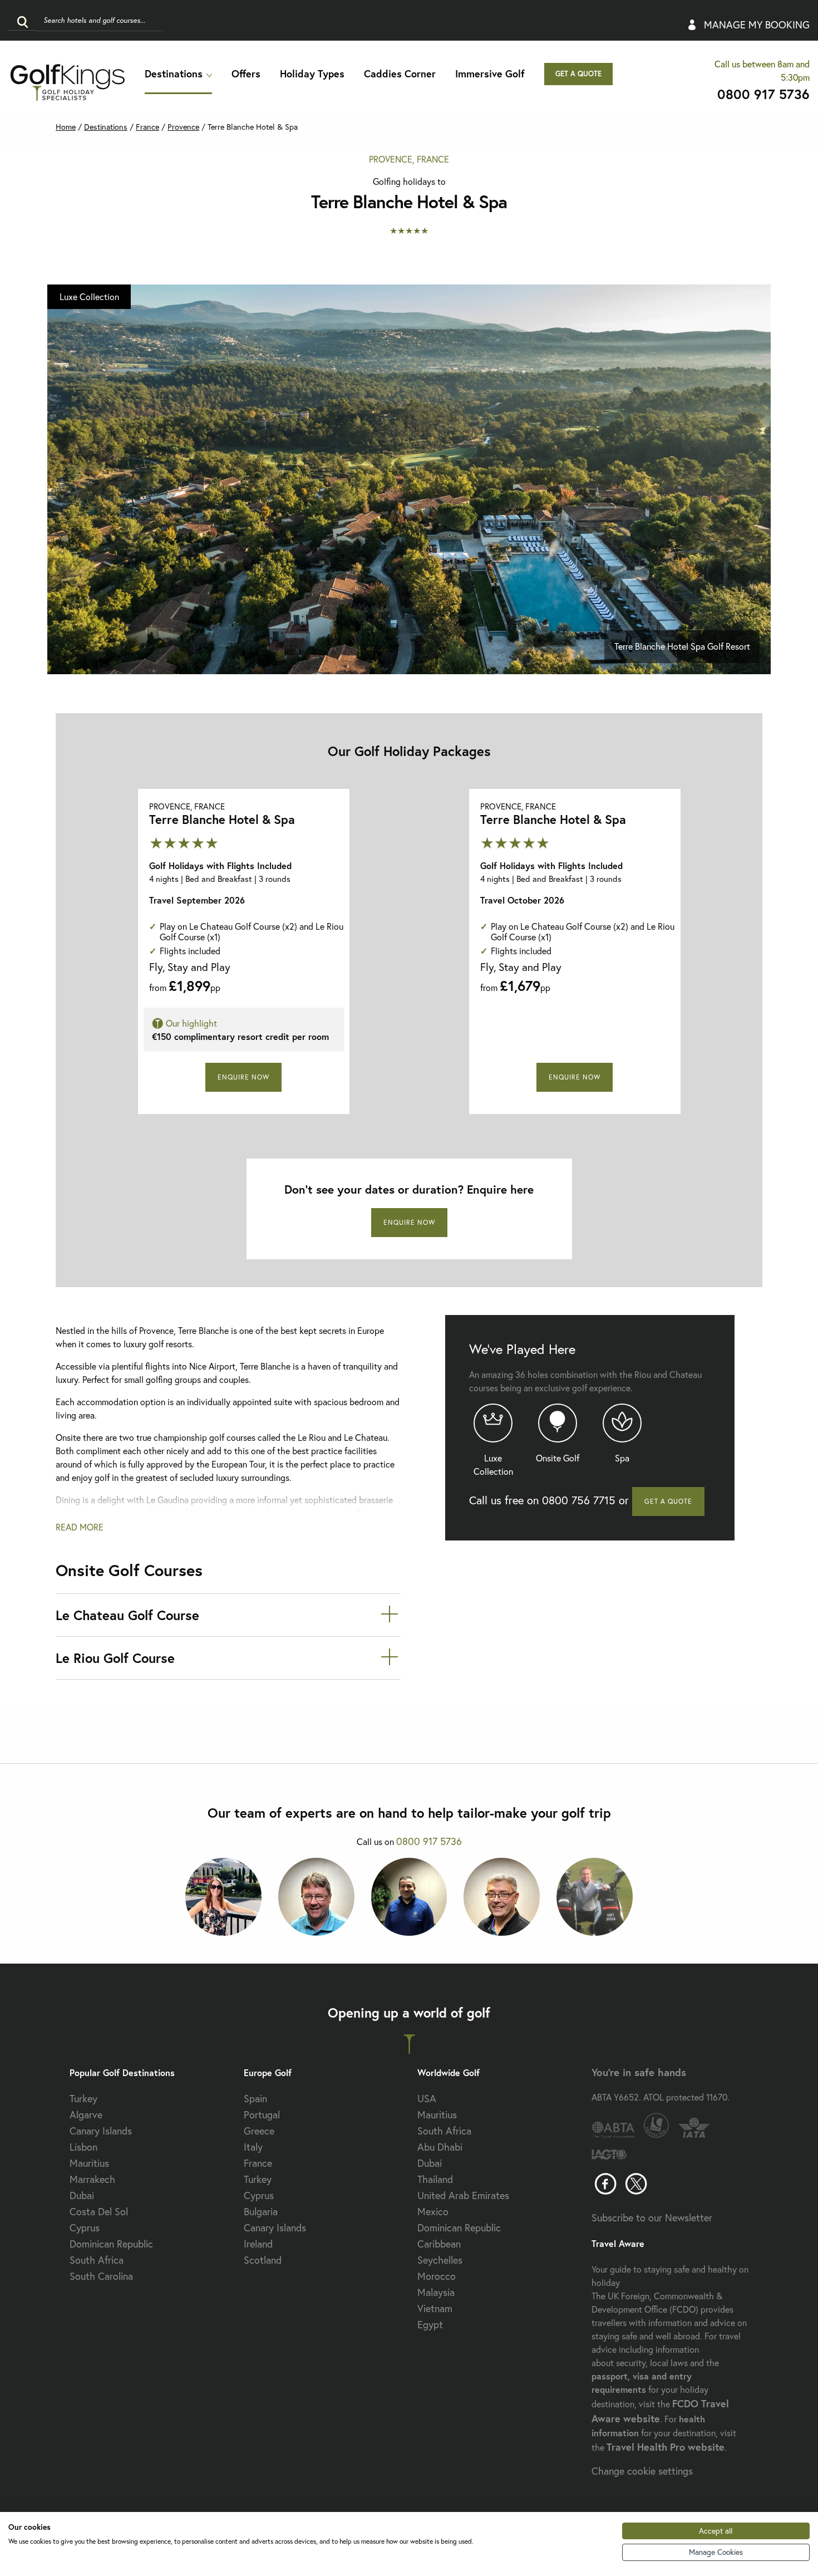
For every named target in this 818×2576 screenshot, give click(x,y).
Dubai (82, 2195)
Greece (259, 2131)
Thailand (435, 2179)
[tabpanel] (409, 479)
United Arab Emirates (463, 2195)
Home (66, 127)
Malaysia (436, 2292)
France (147, 127)
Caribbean (439, 2244)
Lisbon (83, 2147)
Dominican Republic (111, 2244)
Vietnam (435, 2308)
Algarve (86, 2114)
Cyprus (85, 2227)
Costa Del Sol (99, 2211)
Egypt (430, 2324)
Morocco (437, 2276)
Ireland (258, 2244)
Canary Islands (101, 2131)
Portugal (262, 2114)
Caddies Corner (400, 73)
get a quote (578, 74)
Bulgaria (261, 2211)
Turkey (83, 2098)
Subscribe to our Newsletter (652, 2217)
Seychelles (440, 2260)
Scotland (263, 2260)
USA (427, 2098)
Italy (253, 2147)
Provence (183, 127)
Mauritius (89, 2163)
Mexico (433, 2211)
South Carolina (101, 2276)
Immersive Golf (490, 73)
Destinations (174, 73)
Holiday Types (312, 73)
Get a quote (668, 1501)
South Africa (97, 2260)
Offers (246, 73)
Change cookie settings (642, 2471)
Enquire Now (243, 1077)
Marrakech (92, 2179)
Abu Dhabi (440, 2147)
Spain (255, 2098)
